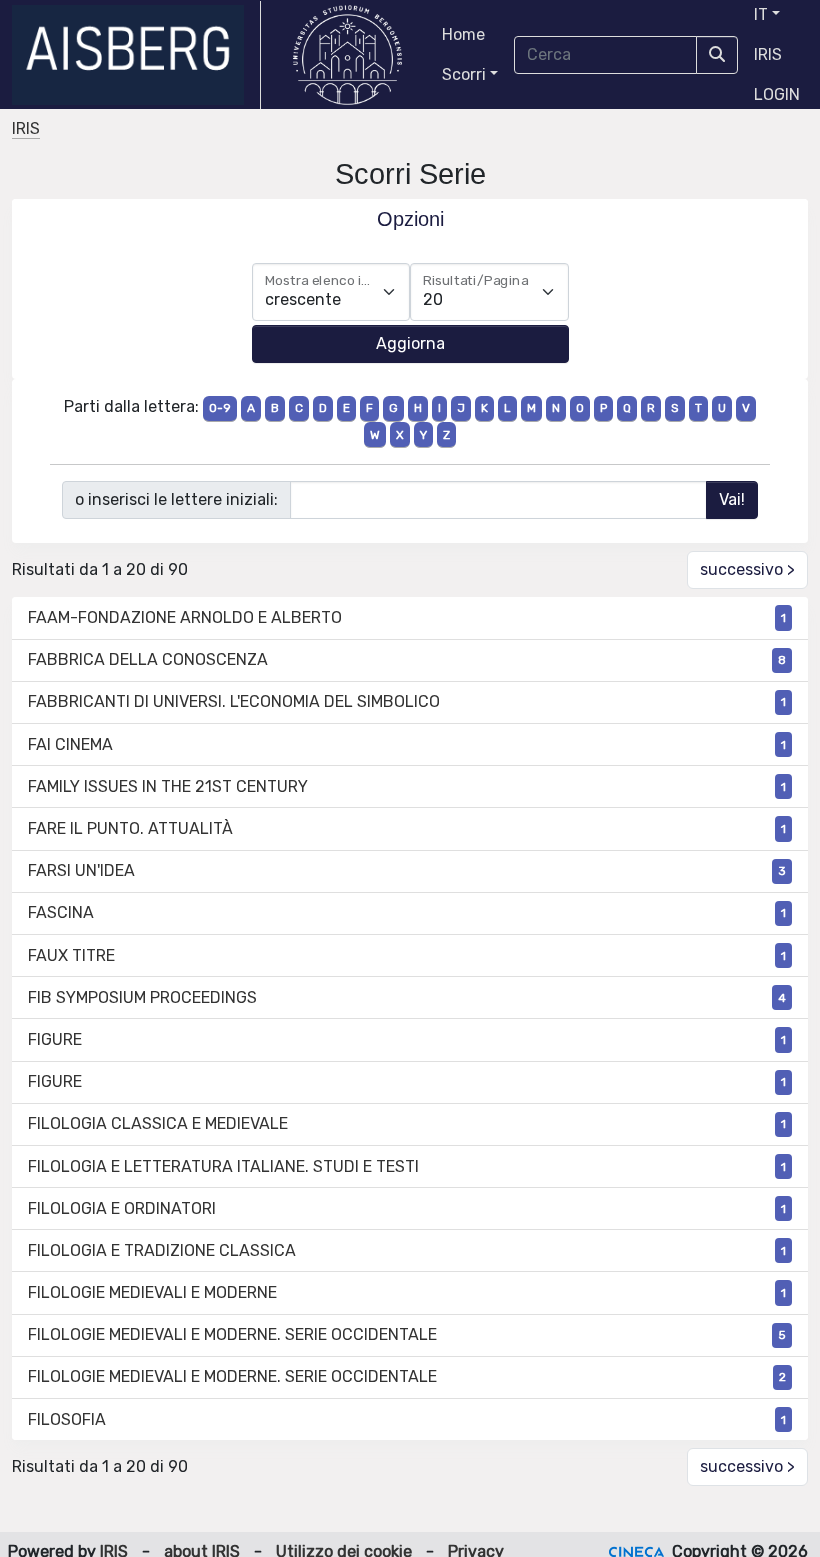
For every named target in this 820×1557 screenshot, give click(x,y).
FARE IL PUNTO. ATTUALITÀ (130, 828)
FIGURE (55, 1039)
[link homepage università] (347, 55)
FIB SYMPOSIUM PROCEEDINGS (142, 997)
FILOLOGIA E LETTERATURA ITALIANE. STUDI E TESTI (223, 1166)
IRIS (768, 54)
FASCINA (61, 912)
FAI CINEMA (70, 744)
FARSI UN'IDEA (81, 870)
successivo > (747, 569)
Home (463, 34)
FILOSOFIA (67, 1419)
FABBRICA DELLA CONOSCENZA (148, 659)
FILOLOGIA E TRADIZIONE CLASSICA (162, 1250)
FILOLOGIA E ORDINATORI (122, 1208)
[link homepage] (136, 55)
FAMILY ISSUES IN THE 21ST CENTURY (168, 786)
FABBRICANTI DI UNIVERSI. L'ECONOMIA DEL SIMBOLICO (234, 701)
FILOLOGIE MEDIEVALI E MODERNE (152, 1292)
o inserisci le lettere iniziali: (176, 499)
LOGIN (777, 94)
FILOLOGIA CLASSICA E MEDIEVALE (158, 1123)
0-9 (220, 408)
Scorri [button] (464, 74)
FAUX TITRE (71, 955)
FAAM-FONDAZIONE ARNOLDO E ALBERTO (185, 617)
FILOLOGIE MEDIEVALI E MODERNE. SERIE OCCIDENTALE (232, 1334)
